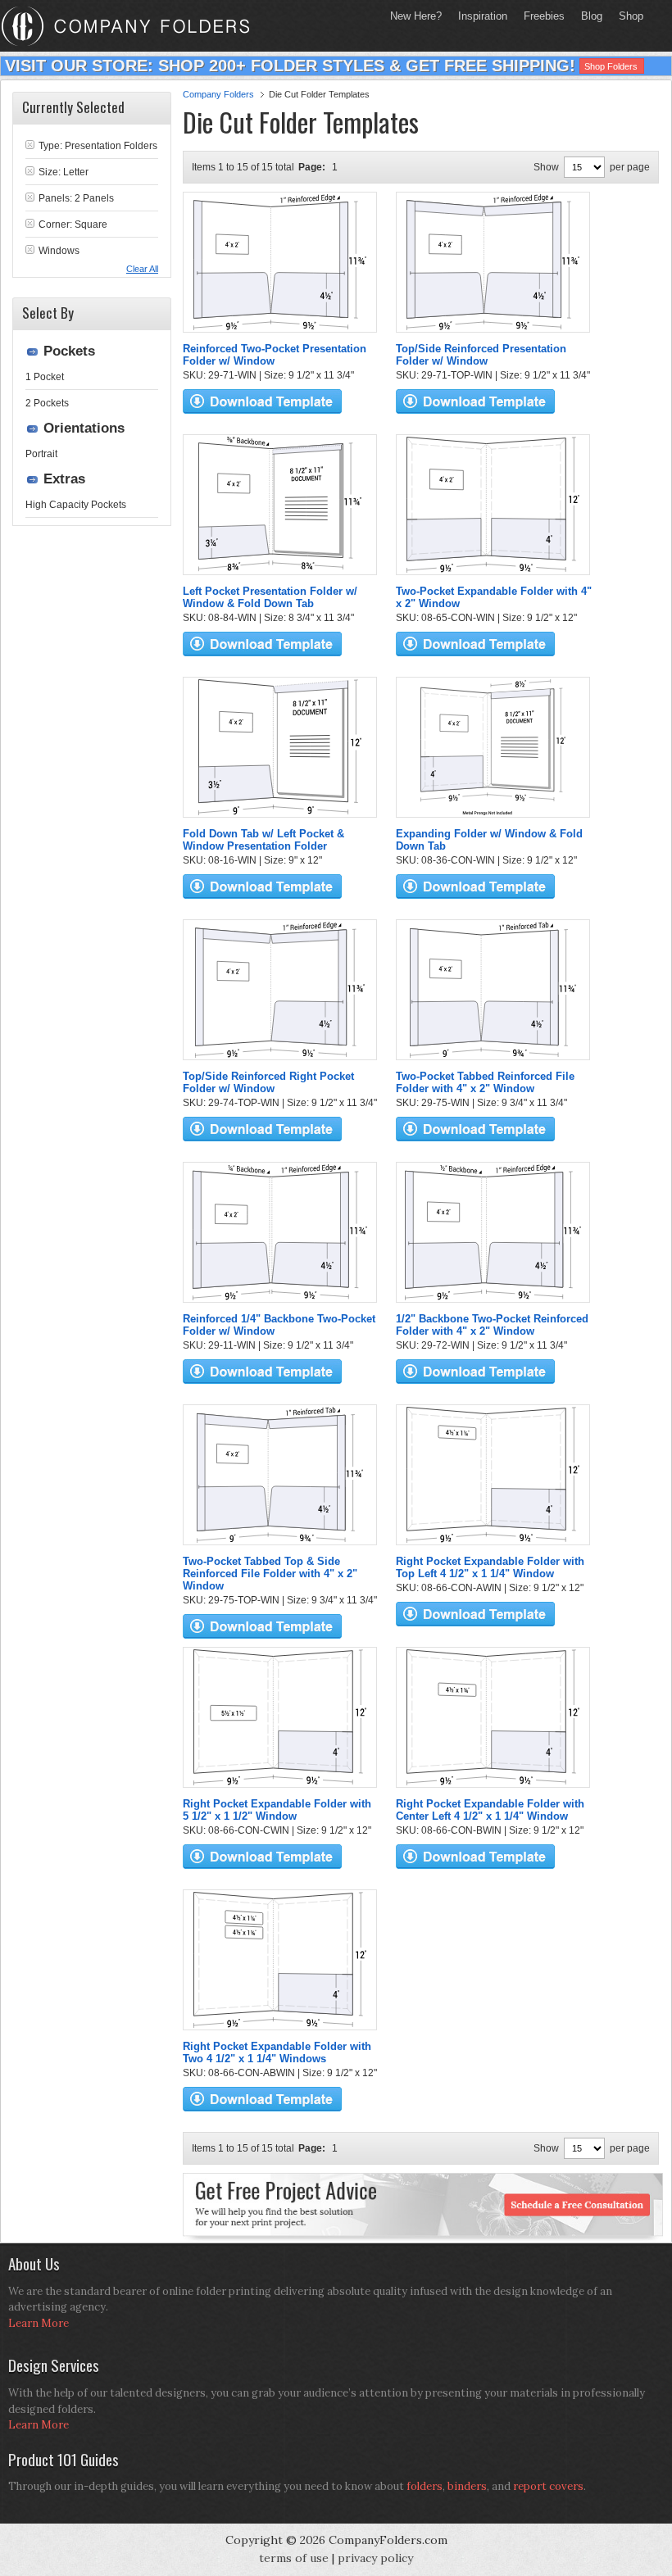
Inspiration (483, 16)
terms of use (294, 2558)
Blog (592, 16)
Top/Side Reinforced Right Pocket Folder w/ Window (268, 1082)
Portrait (41, 454)
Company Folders (218, 94)
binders (467, 2486)
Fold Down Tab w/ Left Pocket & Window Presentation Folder (263, 840)
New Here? (416, 16)
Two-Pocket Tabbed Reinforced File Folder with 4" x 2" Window (485, 1082)
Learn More (39, 2323)
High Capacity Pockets (76, 505)
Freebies (540, 16)
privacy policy (375, 2558)
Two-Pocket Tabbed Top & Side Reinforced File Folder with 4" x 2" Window (270, 1574)
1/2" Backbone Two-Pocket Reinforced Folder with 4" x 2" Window (492, 1325)
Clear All (142, 269)
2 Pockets (47, 403)
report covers (548, 2486)
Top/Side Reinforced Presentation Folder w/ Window (481, 355)
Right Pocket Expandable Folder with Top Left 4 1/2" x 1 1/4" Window (490, 1567)
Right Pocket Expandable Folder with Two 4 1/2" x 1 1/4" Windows (277, 2052)
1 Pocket (45, 377)
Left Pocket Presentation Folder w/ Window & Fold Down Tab (270, 597)
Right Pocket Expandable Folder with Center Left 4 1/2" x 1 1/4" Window (490, 1810)
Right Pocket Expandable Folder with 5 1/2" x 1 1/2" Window (277, 1810)
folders (425, 2486)
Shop (627, 16)
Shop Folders (611, 66)
